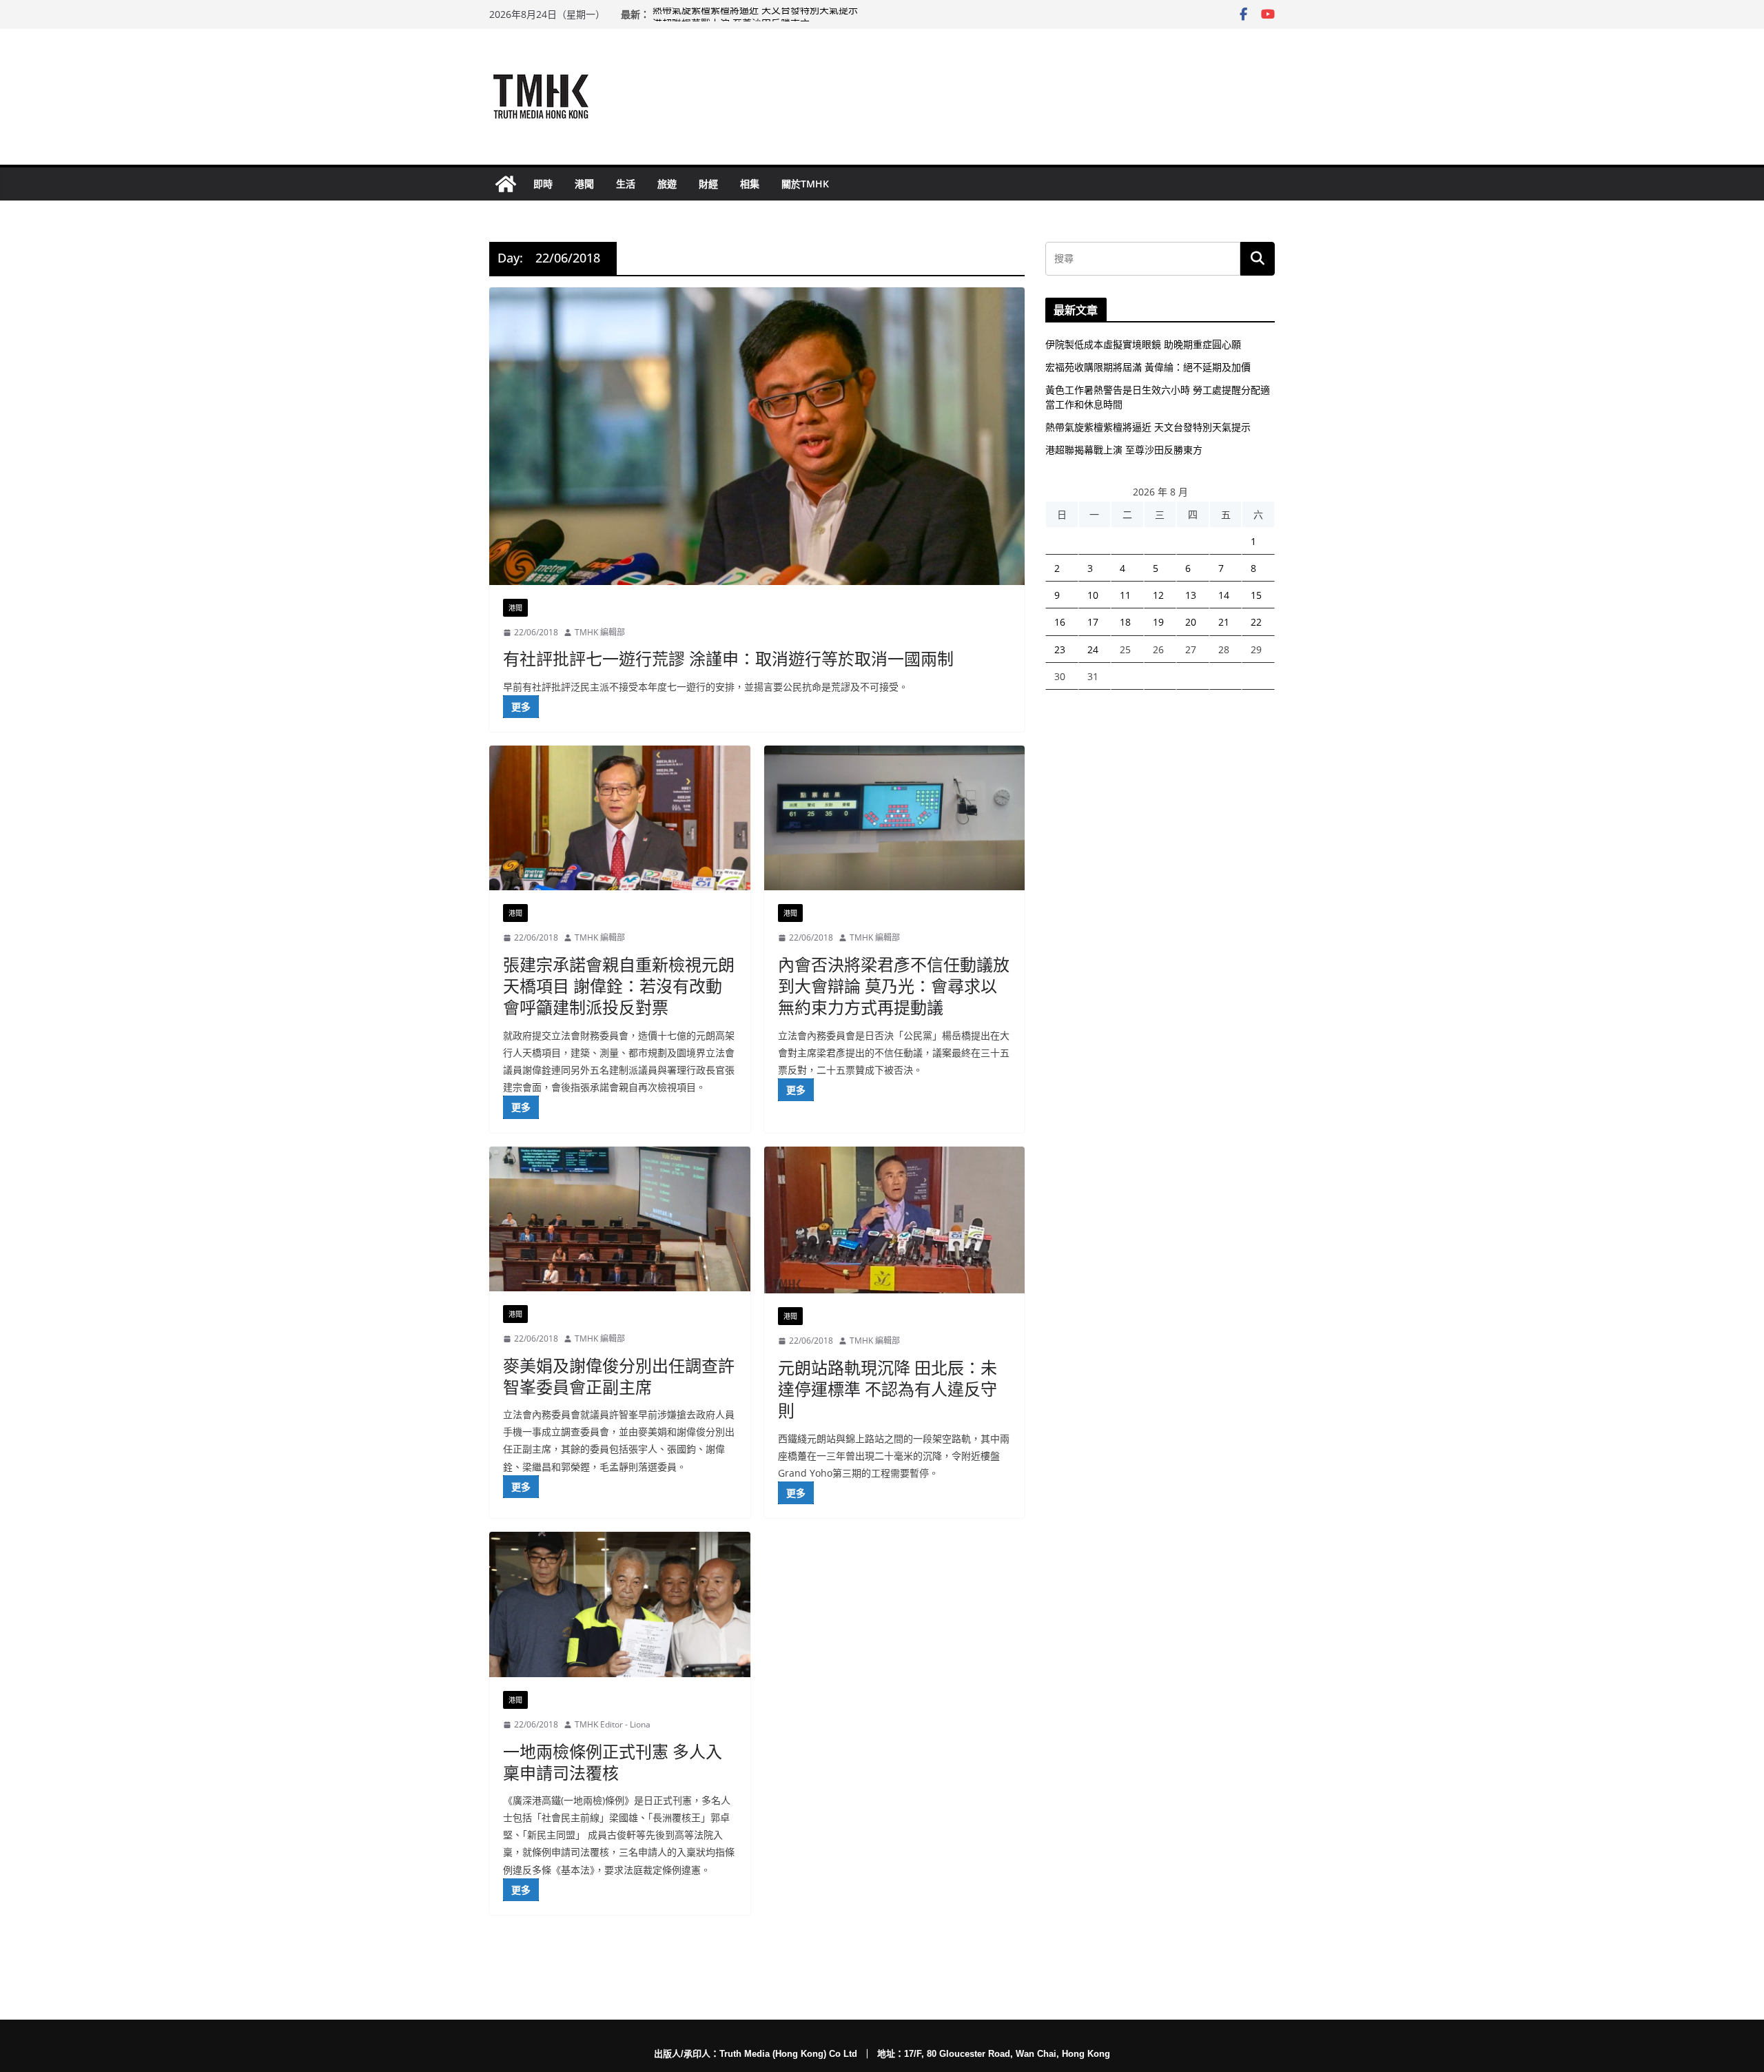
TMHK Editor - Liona (613, 1724)
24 (1093, 649)
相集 (750, 184)
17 (1093, 622)
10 (1093, 595)
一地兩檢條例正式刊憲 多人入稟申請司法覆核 (613, 1762)
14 (1224, 595)
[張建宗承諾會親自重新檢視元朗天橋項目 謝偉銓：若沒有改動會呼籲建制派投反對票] (620, 818)
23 (1060, 649)
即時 (543, 184)
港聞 (584, 184)
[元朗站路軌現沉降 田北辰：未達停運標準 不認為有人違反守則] (895, 1220)
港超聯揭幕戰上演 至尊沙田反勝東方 (1124, 450)
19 (1158, 622)
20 (1191, 622)
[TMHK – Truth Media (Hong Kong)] (506, 184)
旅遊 (667, 184)
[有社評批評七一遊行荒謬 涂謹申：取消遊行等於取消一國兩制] (757, 436)
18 (1125, 622)
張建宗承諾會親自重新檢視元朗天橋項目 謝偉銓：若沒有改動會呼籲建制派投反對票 (619, 986)
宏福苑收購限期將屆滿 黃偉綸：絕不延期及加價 (1148, 367)
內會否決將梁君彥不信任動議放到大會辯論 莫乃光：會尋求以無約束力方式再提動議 (894, 986)
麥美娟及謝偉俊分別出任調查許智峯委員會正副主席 (619, 1376)
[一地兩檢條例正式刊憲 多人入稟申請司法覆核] (620, 1604)
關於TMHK (805, 184)
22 (1256, 622)
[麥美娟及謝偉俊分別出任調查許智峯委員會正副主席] (620, 1219)
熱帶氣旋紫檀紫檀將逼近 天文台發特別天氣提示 (755, 14)
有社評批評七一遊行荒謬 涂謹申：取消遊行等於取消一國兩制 (728, 658)
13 (1191, 595)
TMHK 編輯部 (600, 632)
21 (1224, 622)
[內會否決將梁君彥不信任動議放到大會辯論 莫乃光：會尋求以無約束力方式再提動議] (895, 818)
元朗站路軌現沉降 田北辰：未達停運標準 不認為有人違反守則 (888, 1389)
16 (1060, 622)
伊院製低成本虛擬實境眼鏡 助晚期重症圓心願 (1143, 344)
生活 (626, 184)
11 (1125, 595)
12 (1158, 595)
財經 (708, 184)
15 (1256, 595)
